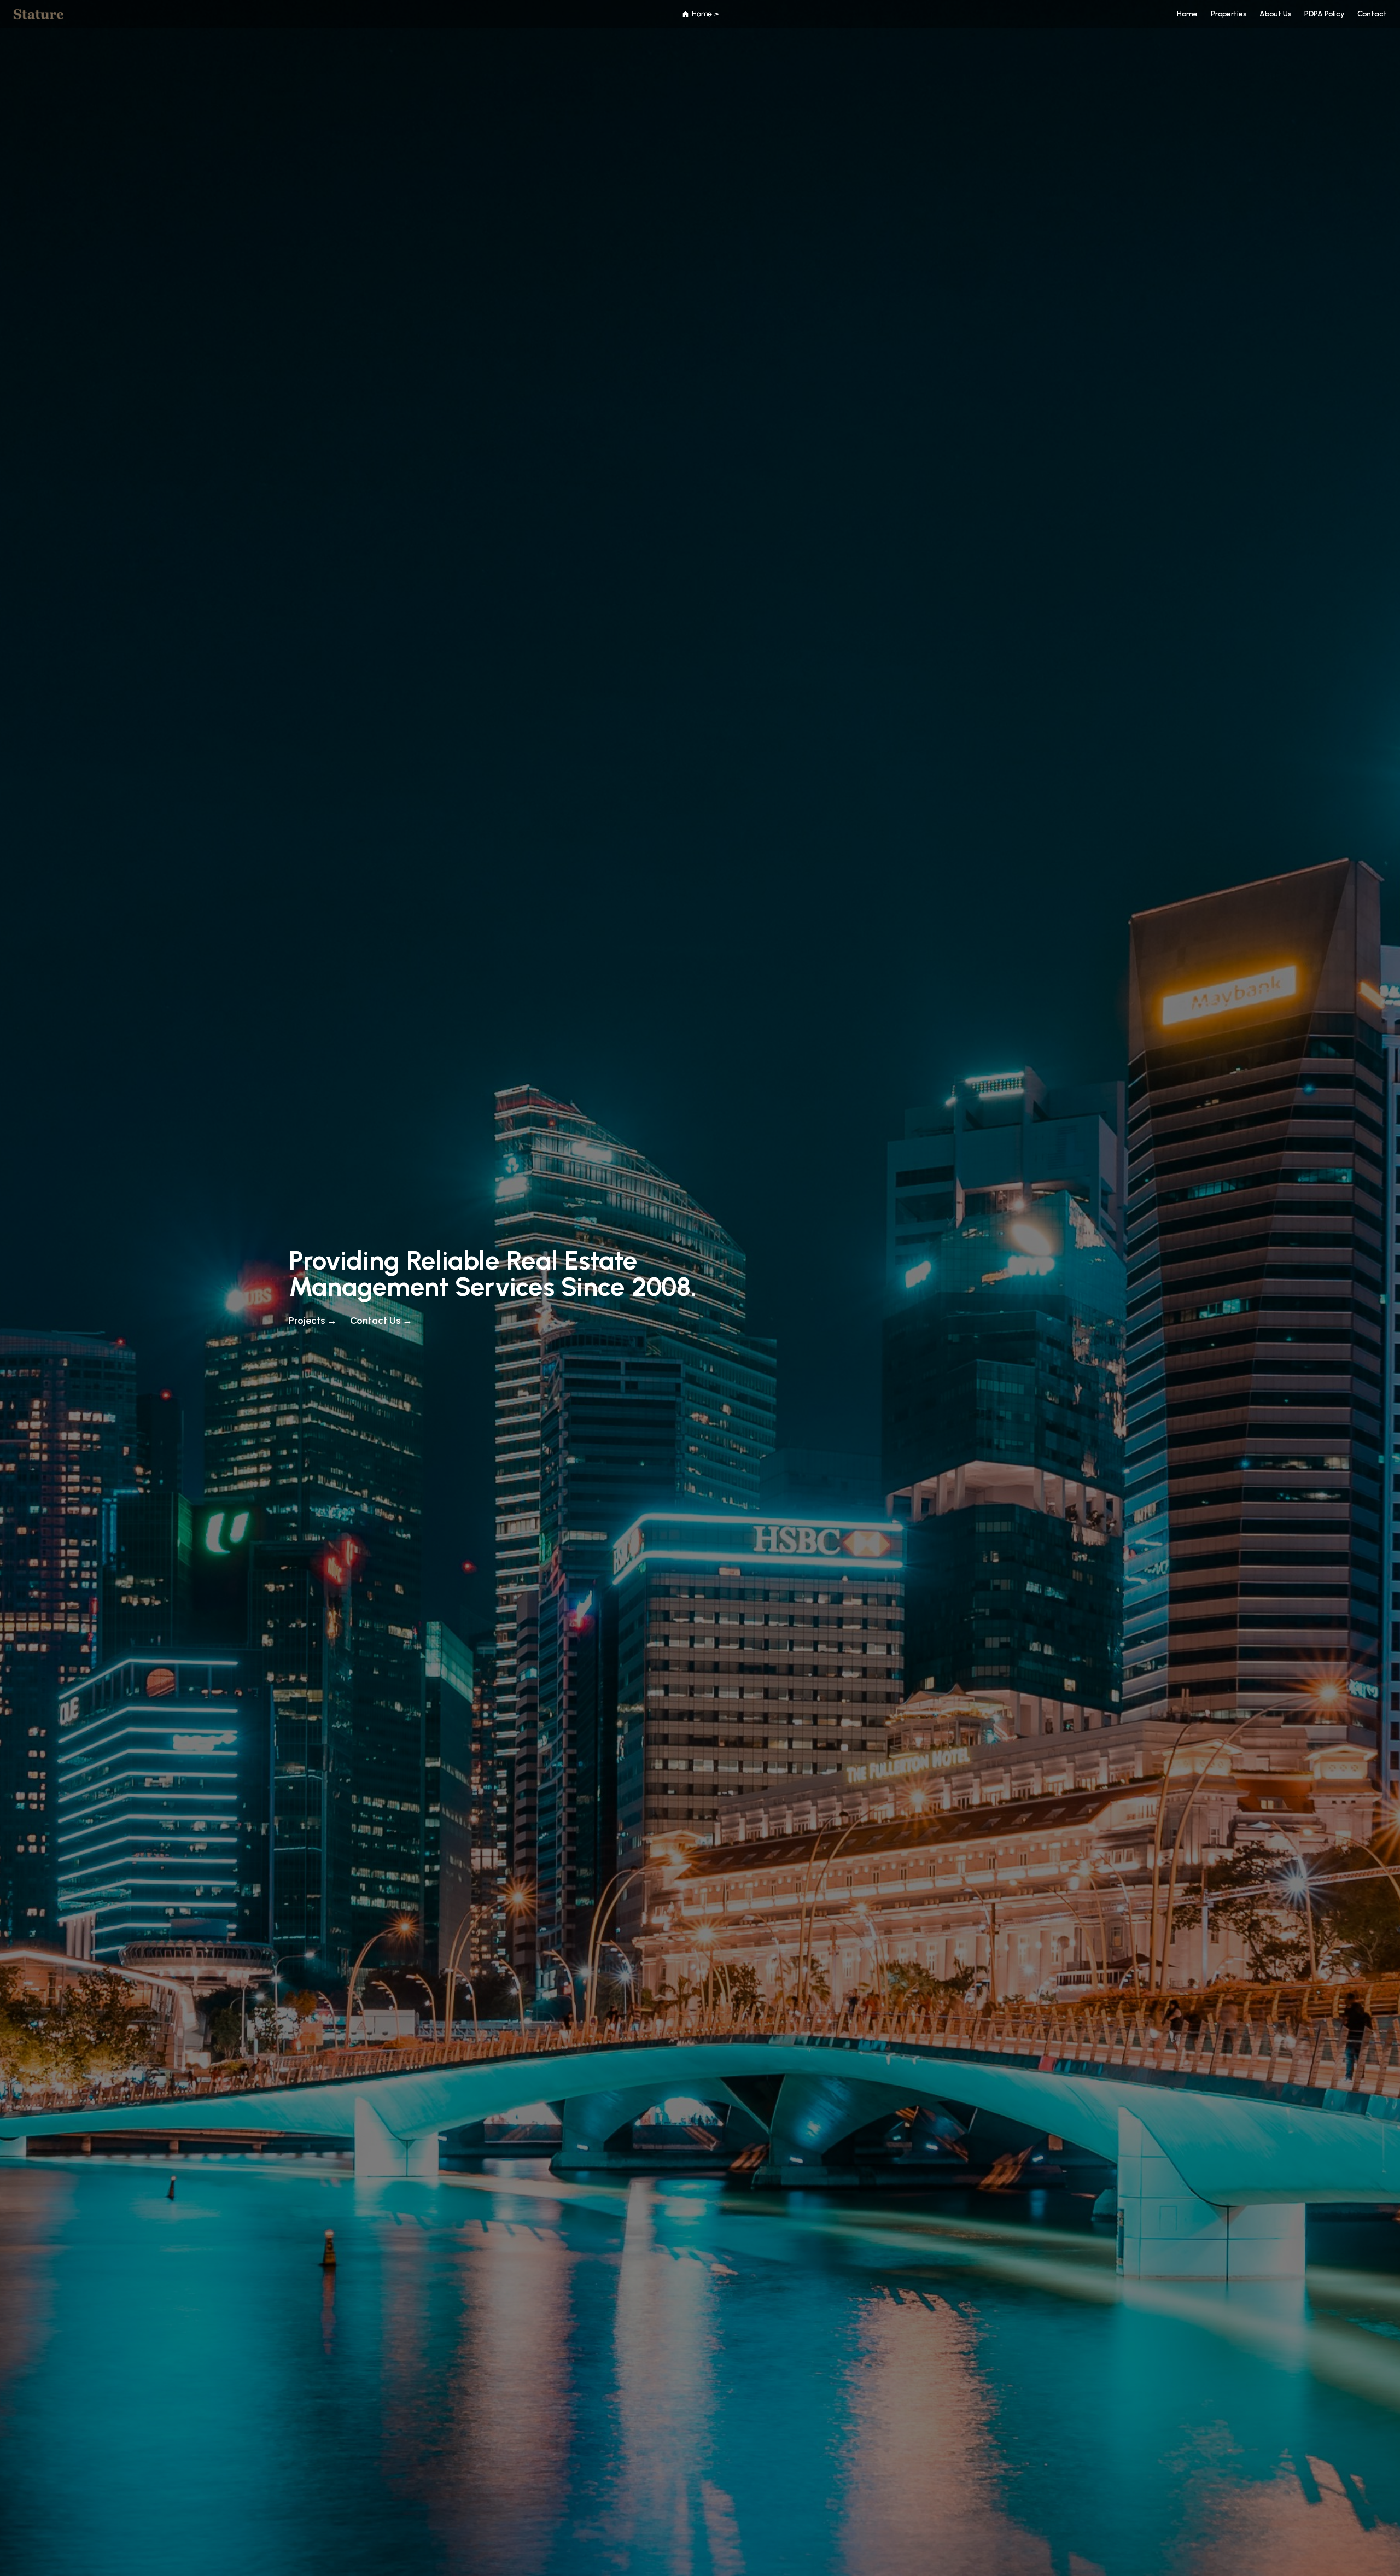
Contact (1372, 14)
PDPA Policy (1324, 14)
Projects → (313, 1321)
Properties (1229, 14)
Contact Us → (381, 1321)
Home (1187, 14)
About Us (1275, 14)
